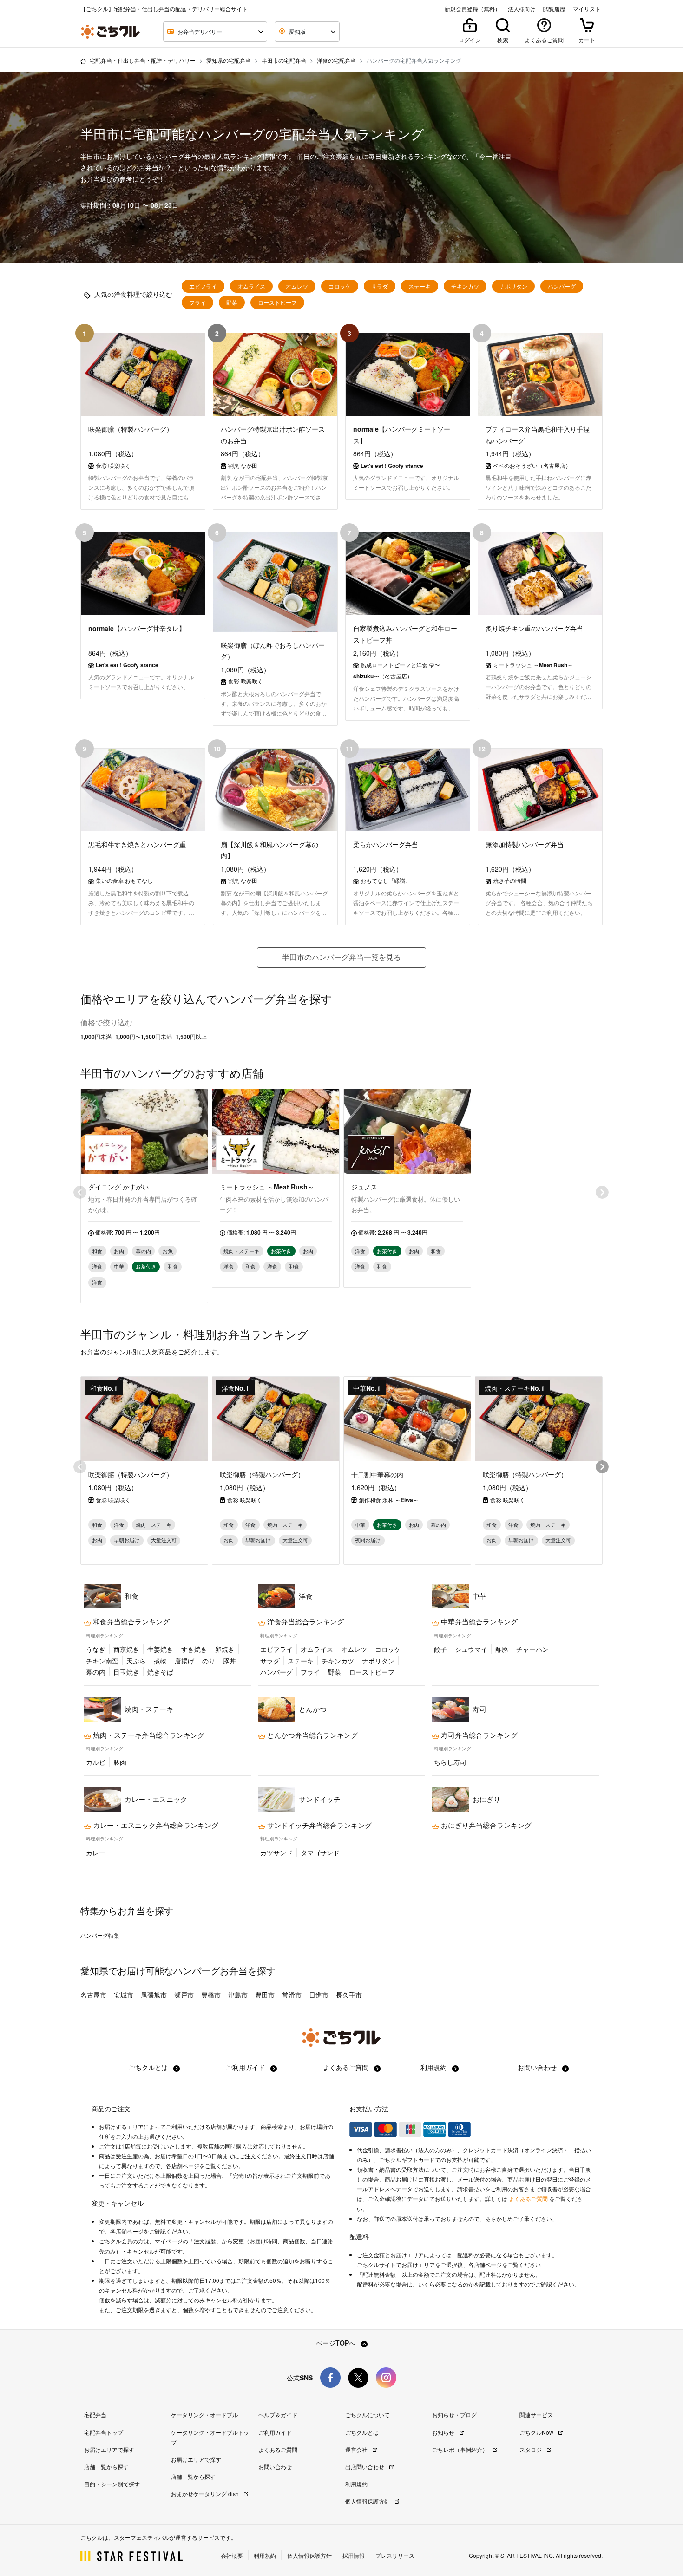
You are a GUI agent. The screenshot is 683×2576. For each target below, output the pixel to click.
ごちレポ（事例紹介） (461, 2449)
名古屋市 (93, 1995)
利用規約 (434, 2067)
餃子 (440, 1649)
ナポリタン (513, 286)
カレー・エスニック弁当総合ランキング (155, 1825)
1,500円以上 (191, 1037)
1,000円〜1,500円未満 (144, 1037)
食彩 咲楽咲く (113, 1500)
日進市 (319, 1995)
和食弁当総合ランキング (130, 1622)
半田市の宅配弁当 (284, 60)
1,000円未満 (96, 1037)
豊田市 (265, 1995)
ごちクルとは (149, 2067)
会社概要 (232, 2555)
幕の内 (96, 1672)
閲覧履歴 (554, 9)
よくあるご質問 (347, 2067)
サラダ (380, 286)
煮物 (160, 1661)
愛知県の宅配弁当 (229, 60)
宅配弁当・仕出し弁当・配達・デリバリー (143, 60)
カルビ (96, 1762)
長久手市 (349, 1995)
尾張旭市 (154, 1995)
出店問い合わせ (365, 2467)
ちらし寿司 (450, 1762)
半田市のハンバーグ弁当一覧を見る (341, 957)
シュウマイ (471, 1649)
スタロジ (531, 2449)
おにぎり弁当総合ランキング (485, 1825)
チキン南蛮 (102, 1661)
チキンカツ (465, 286)
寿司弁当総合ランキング (478, 1735)
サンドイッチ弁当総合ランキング (319, 1825)
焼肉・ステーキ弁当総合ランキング (148, 1735)
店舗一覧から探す (106, 2467)
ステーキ (420, 286)
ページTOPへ (337, 2343)
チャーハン (532, 1649)
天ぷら (136, 1661)
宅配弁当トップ (104, 2432)
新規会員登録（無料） (473, 9)
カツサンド (276, 1853)
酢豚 (502, 1649)
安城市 (124, 1995)
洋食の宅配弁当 (336, 60)
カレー (96, 1853)
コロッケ (340, 286)
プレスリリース (395, 2555)
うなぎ (96, 1649)
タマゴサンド (320, 1853)
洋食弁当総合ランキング (305, 1622)
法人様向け (522, 9)
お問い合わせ (538, 2067)
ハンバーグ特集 (100, 1935)
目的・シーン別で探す (112, 2484)
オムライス (251, 286)
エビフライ (203, 286)
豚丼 (230, 1661)
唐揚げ (184, 1661)
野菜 (232, 302)
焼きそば (160, 1672)
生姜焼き (160, 1649)
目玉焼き (126, 1672)
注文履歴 (205, 2241)
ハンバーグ (562, 286)
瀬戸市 (184, 1995)
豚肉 (120, 1762)
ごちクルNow (537, 2432)
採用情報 (354, 2555)
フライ (197, 302)
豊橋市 (211, 1995)
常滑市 (292, 1995)
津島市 (238, 1995)
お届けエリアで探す (109, 2449)
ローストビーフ (277, 302)
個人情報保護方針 (368, 2501)
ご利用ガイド (246, 2067)
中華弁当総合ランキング (478, 1622)
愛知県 (94, 1970)
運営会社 (357, 2449)
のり (209, 1661)
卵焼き (225, 1649)
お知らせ (444, 2432)
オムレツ (297, 286)
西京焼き (126, 1649)
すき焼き (194, 1649)
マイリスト (587, 9)
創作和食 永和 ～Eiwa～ (389, 1500)
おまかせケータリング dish (206, 2494)
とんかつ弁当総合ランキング (312, 1735)
